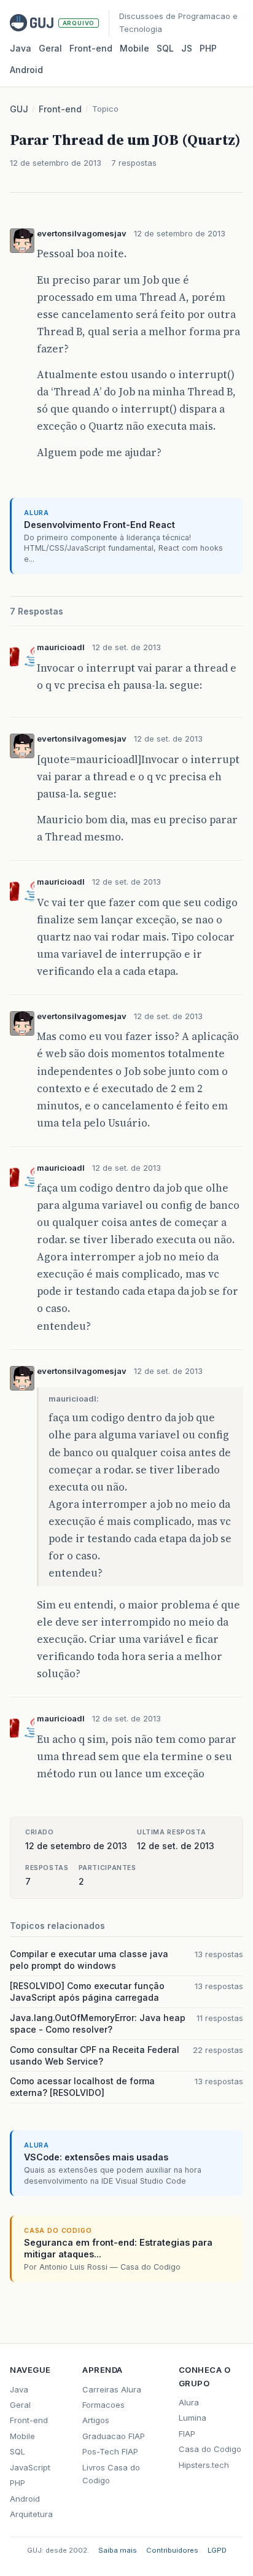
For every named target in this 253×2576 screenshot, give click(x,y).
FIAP (187, 2434)
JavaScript (30, 2467)
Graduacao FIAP (114, 2436)
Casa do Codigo (210, 2449)
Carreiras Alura (112, 2389)
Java (21, 48)
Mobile (134, 48)
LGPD (217, 2550)
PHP (208, 48)
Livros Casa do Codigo (111, 2474)
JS (187, 48)
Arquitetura (31, 2514)
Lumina (193, 2418)
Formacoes (103, 2405)
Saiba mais (118, 2550)
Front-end (60, 109)
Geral (50, 48)
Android (26, 70)
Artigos (96, 2420)
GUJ (19, 109)
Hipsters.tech (204, 2465)
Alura (189, 2402)
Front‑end (91, 48)
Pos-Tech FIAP (110, 2451)
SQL (165, 48)
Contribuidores (172, 2550)
